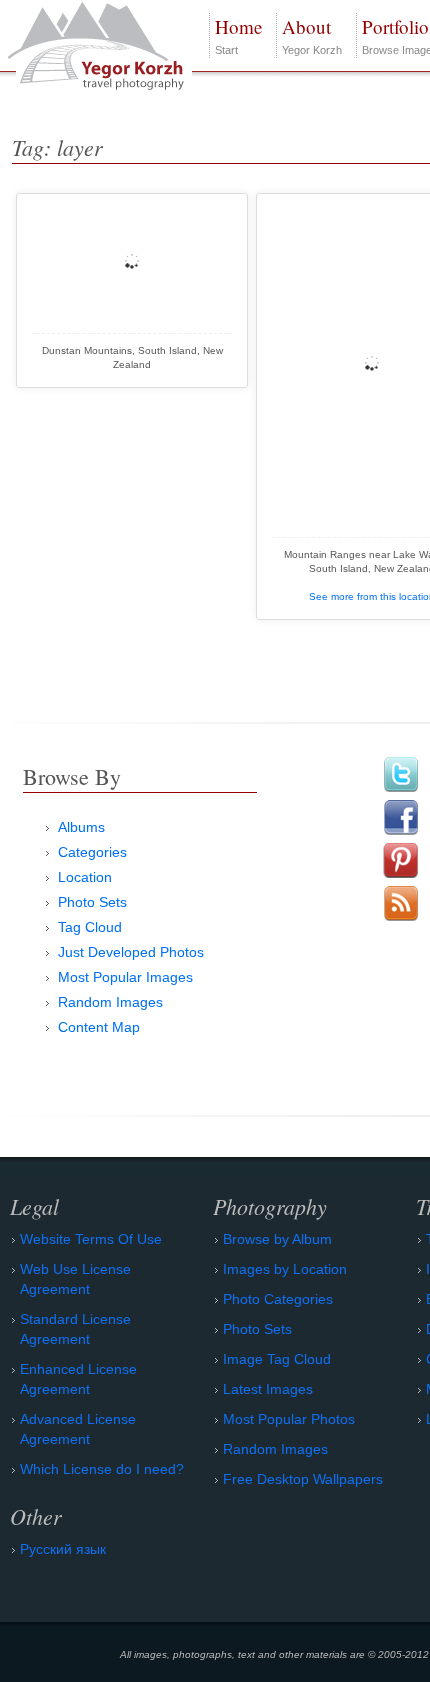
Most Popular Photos (289, 1419)
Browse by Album (277, 1239)
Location (85, 877)
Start (238, 35)
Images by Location (285, 1269)
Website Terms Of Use (91, 1239)
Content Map (99, 1027)
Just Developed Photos (131, 952)
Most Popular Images (125, 977)
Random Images (110, 1002)
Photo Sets (92, 902)
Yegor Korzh (312, 35)
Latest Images (268, 1389)
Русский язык (63, 1549)
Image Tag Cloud (277, 1359)
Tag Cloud (90, 927)
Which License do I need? (102, 1469)
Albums (81, 827)
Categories (92, 852)
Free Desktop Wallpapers (303, 1479)
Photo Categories (278, 1299)
